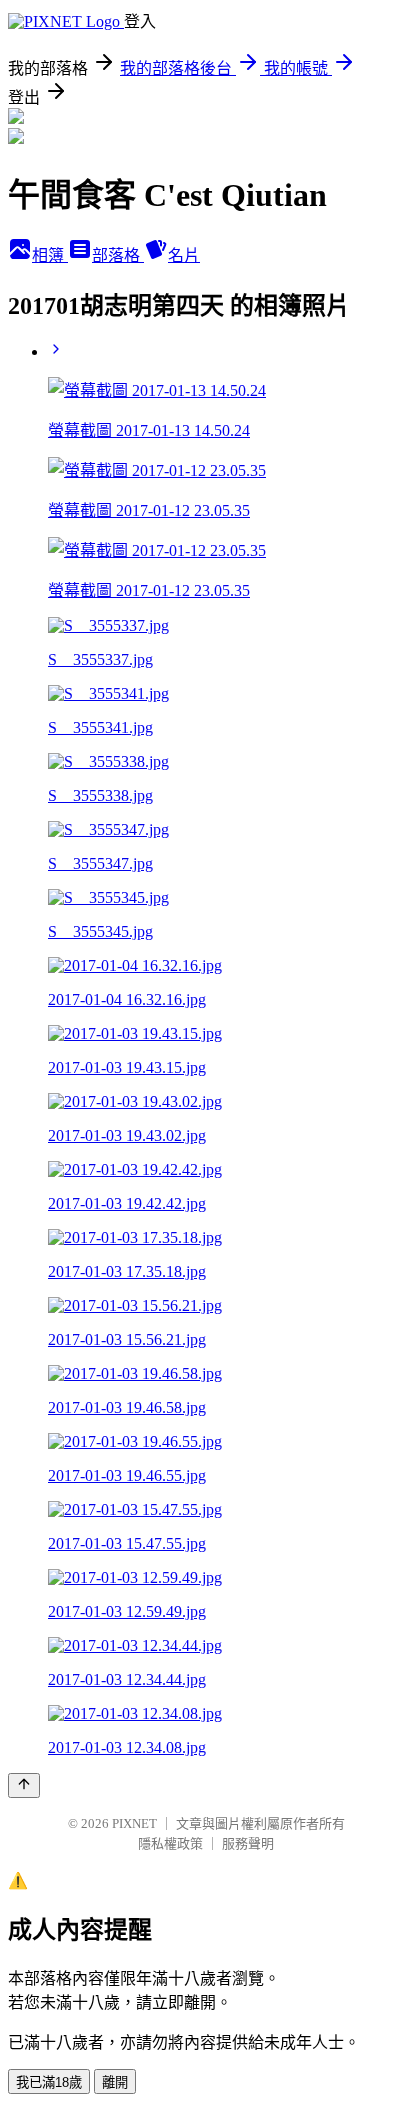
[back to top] (24, 1785)
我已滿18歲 (49, 2082)
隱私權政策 (170, 1843)
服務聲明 (248, 1843)
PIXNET (134, 1823)
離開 (115, 2082)
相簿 (50, 255)
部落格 (118, 255)
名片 (184, 255)
